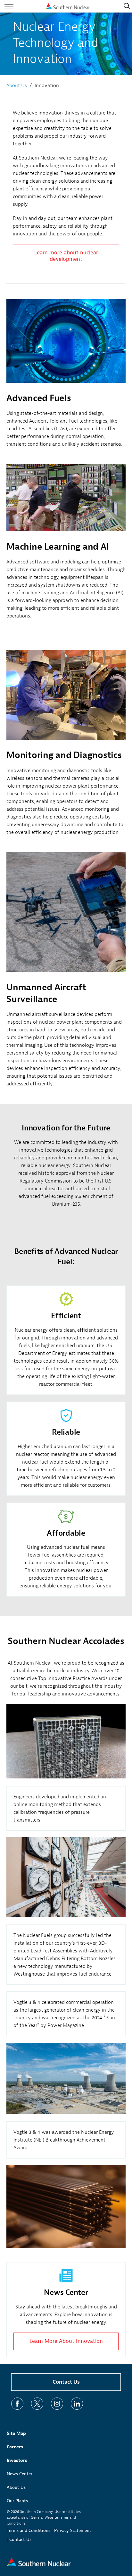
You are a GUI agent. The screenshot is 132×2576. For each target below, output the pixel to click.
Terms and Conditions (29, 2530)
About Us (16, 2487)
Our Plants (17, 2501)
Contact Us (66, 2382)
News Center (20, 2474)
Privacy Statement (73, 2530)
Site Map (16, 2433)
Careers (15, 2447)
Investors (17, 2460)
